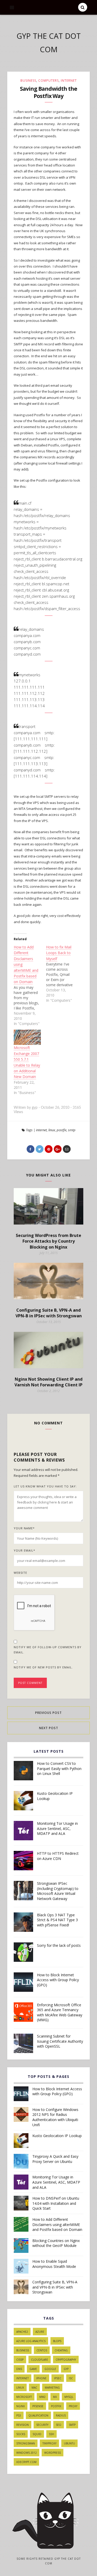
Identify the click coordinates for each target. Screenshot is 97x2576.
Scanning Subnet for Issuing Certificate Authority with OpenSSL (60, 2041)
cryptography (66, 2360)
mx (55, 2397)
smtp (72, 1130)
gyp (66, 2369)
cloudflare (40, 2360)
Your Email (24, 1550)
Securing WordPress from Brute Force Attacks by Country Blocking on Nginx (48, 1241)
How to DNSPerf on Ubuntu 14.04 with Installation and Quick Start (56, 2203)
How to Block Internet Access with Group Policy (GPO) (58, 1980)
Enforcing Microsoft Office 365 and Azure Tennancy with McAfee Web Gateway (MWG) (60, 2012)
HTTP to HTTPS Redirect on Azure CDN (58, 1856)
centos (42, 2350)
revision (23, 2425)
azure (40, 2332)
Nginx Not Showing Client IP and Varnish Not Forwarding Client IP (48, 1382)
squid (37, 2434)
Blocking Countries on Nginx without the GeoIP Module (56, 2243)
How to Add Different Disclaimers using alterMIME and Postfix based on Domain (57, 2224)
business (23, 2350)
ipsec (58, 2378)
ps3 (19, 2415)
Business (28, 81)
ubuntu (69, 2443)
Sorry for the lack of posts (59, 1945)
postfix (62, 1130)
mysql (69, 2397)
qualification (38, 2415)
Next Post (49, 1728)
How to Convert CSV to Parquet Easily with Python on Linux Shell (59, 1768)
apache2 (22, 2332)
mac (34, 2388)
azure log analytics (31, 2341)
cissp (20, 2360)
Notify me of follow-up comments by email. (48, 1650)
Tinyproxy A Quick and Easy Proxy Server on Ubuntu (55, 2159)
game (33, 2369)
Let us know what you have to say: (45, 1486)
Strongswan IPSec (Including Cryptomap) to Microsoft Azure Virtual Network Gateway (58, 1891)
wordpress (53, 2453)
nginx (21, 2406)
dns (19, 2369)
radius (61, 2415)
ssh (51, 2434)
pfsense (38, 2406)
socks (21, 2434)
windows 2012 (27, 2453)
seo (59, 2425)
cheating (61, 2350)
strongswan (26, 2443)
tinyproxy (49, 2443)
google (50, 2369)
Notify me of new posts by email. (43, 1667)
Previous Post (48, 1713)
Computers (48, 81)
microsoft (24, 2397)
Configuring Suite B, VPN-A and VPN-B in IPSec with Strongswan (49, 1313)
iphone (41, 2378)
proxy (73, 2406)
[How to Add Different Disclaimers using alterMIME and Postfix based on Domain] (30, 985)
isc (71, 2378)
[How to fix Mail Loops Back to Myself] (62, 974)
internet (69, 81)
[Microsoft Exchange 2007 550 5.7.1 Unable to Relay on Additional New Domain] (27, 1037)
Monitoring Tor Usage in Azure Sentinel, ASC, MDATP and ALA (57, 1828)
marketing (52, 2388)
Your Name (24, 1528)
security (42, 2425)
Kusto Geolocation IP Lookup (55, 1796)
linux (52, 1130)
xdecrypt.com (26, 2462)
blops (57, 2341)
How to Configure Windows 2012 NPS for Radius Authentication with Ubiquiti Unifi (55, 2117)
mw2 (42, 2397)
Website (20, 1573)
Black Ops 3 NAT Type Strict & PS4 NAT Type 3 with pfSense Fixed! (57, 1920)
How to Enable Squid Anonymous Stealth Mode (54, 2264)
